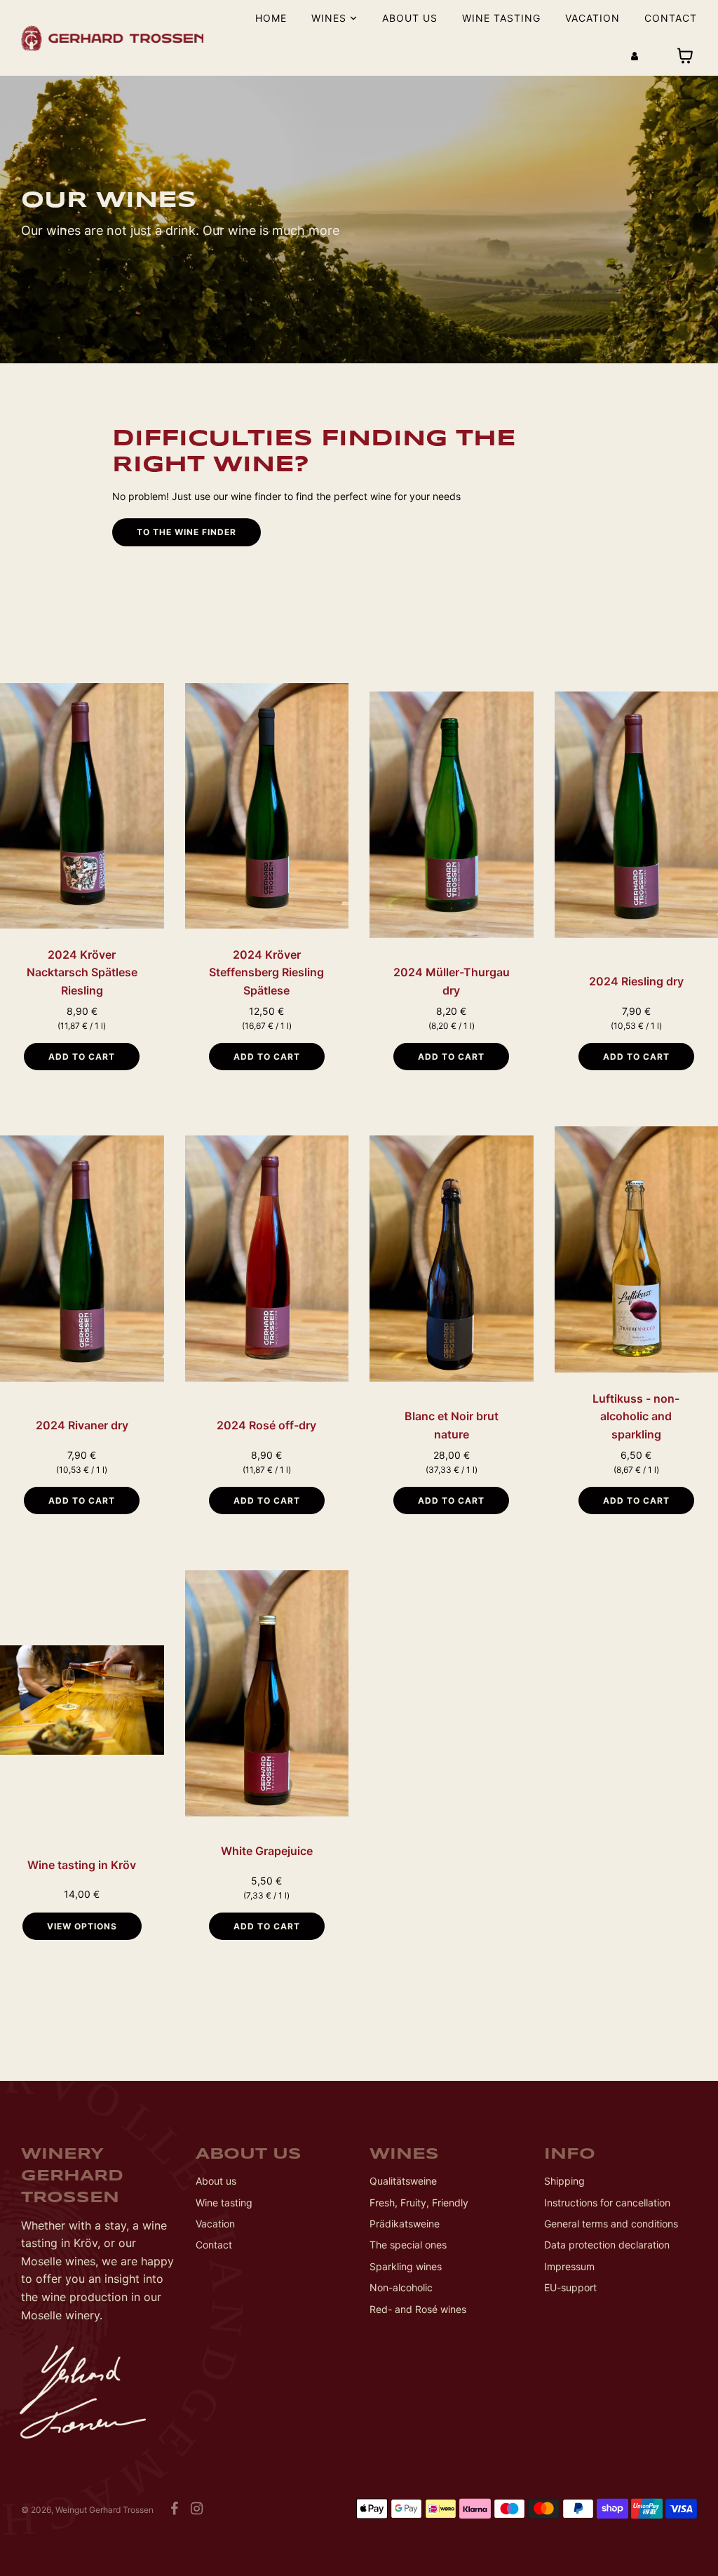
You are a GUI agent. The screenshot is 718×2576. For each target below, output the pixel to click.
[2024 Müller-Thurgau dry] (452, 814)
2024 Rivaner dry (82, 1425)
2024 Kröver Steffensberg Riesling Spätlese (266, 972)
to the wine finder (187, 532)
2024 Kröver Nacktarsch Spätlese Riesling (82, 972)
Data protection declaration (607, 2245)
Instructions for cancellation (607, 2203)
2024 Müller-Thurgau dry (452, 981)
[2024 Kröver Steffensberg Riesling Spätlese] (267, 806)
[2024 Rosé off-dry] (267, 1258)
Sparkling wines (406, 2266)
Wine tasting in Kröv (82, 1865)
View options (82, 1926)
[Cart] (687, 56)
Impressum (569, 2266)
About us (410, 18)
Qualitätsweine (403, 2181)
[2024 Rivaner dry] (82, 1258)
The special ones (408, 2245)
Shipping (564, 2181)
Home (271, 18)
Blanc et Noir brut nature (452, 1425)
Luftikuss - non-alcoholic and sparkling (636, 1416)
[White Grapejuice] (267, 1693)
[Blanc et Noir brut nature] (452, 1258)
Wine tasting (501, 18)
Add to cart (82, 1057)
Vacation (592, 18)
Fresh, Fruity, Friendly (419, 2203)
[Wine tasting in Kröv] (82, 1700)
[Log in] (635, 56)
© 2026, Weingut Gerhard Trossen (87, 2510)
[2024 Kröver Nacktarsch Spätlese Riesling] (82, 806)
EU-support (570, 2287)
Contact (671, 18)
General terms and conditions (611, 2224)
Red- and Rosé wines (418, 2309)
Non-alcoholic (401, 2287)
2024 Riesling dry (636, 981)
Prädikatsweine (405, 2224)
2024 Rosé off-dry (266, 1425)
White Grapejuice (267, 1851)
